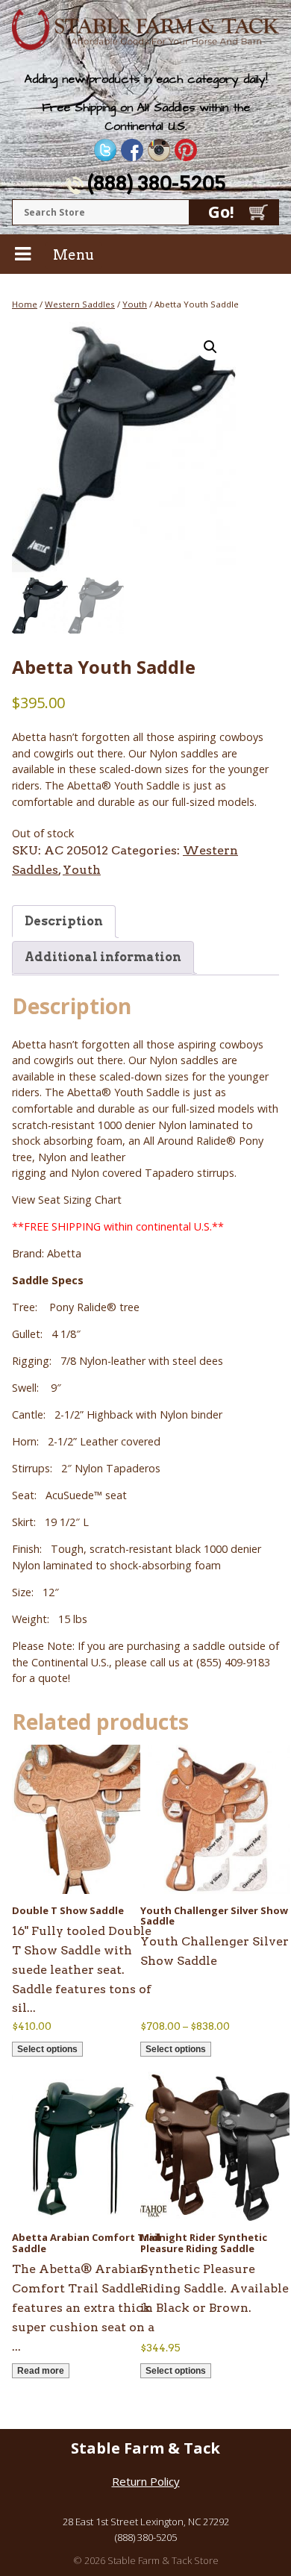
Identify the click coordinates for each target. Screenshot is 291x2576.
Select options (47, 2049)
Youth (135, 304)
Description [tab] (64, 921)
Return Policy (146, 2481)
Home (25, 304)
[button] (210, 347)
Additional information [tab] (103, 957)
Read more (41, 2371)
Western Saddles (80, 304)
